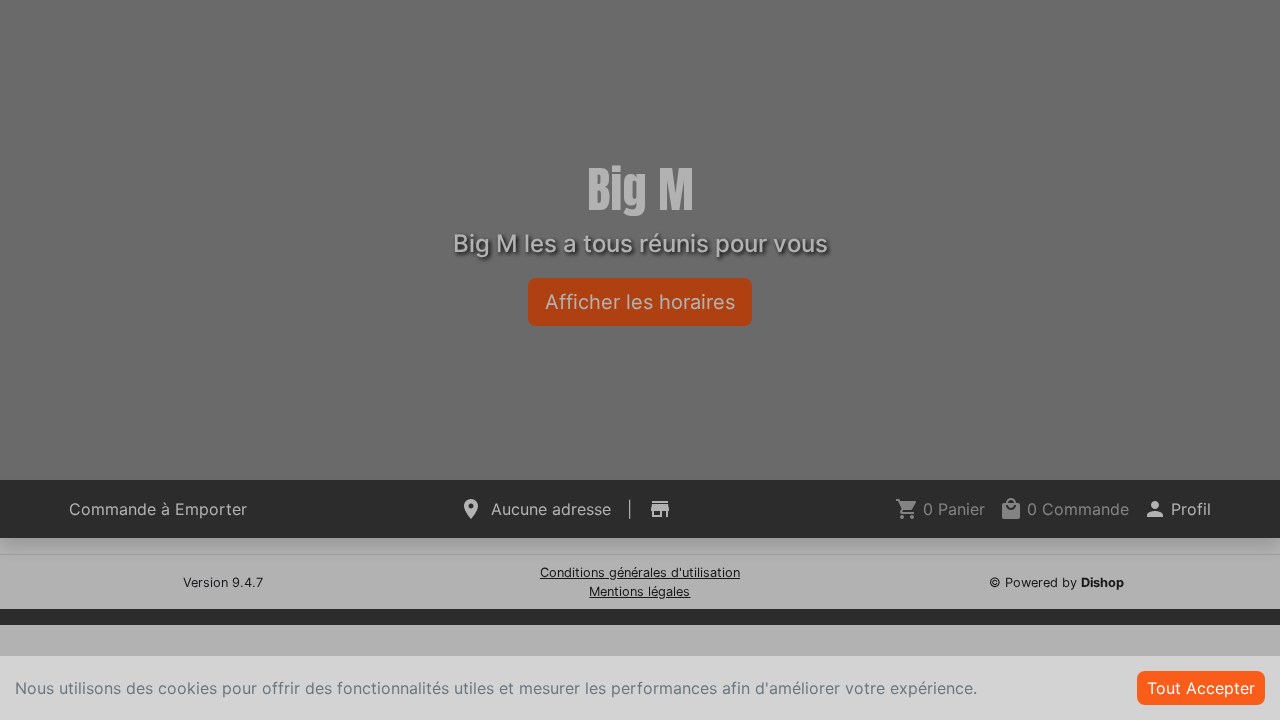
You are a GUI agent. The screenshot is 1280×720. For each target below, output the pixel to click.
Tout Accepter (1201, 688)
